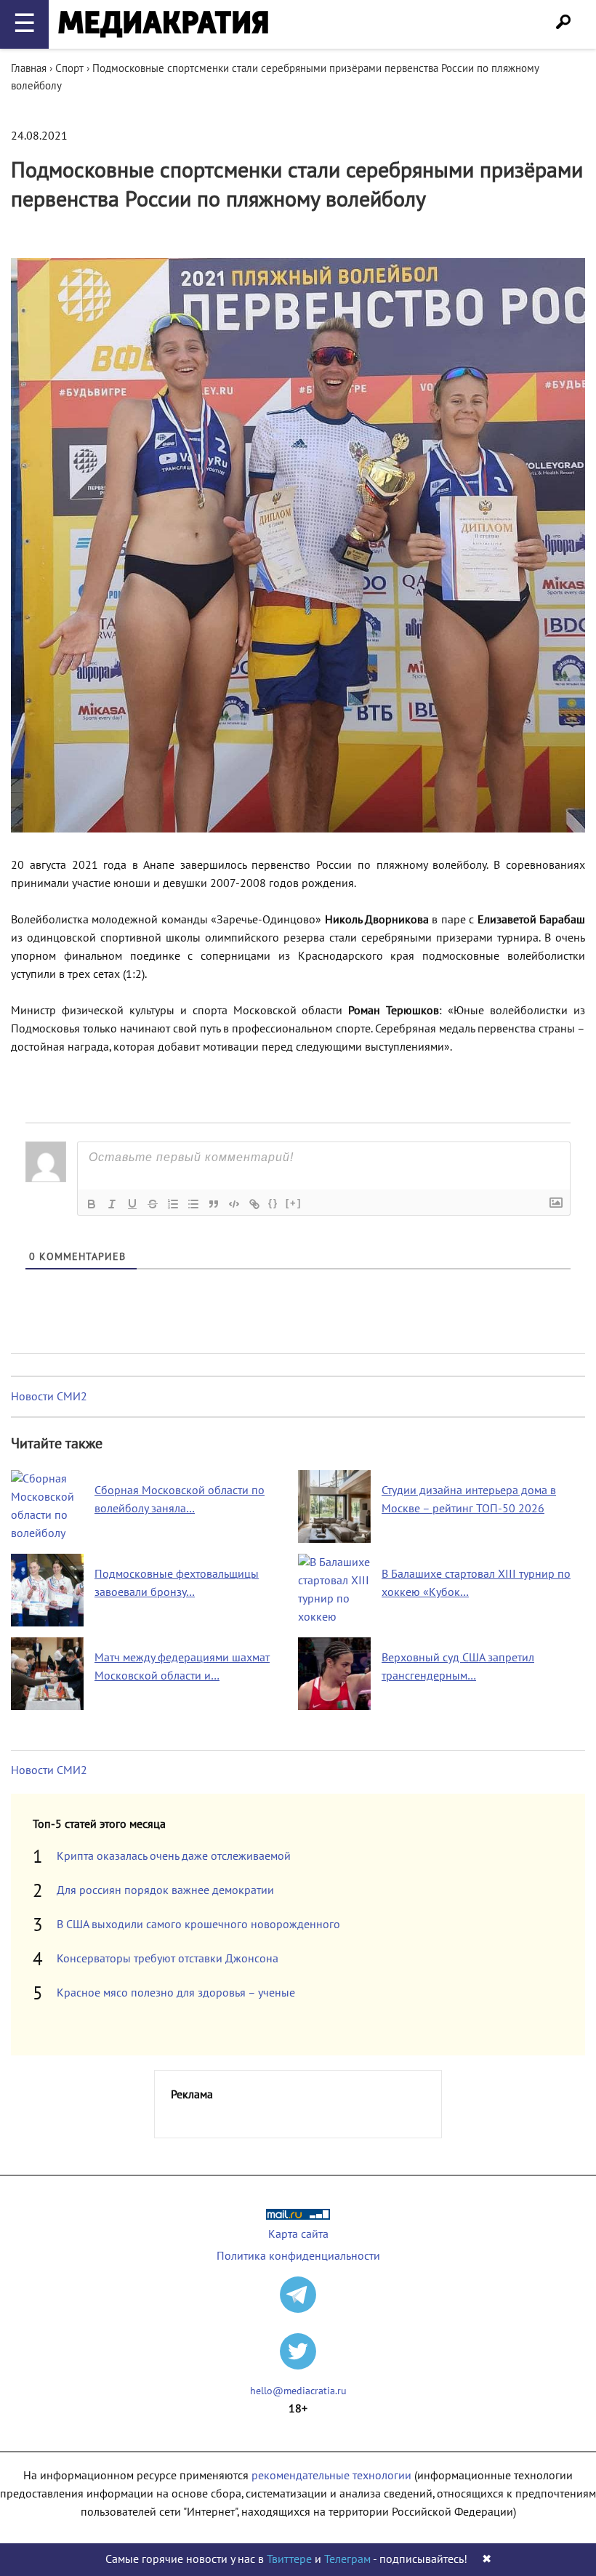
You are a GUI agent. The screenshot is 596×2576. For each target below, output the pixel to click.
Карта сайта (298, 2234)
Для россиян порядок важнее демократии (165, 1890)
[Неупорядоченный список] (193, 1204)
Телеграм (347, 2559)
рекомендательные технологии (331, 2476)
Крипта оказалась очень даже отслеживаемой (174, 1856)
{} (273, 1203)
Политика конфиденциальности (298, 2256)
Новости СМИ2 (49, 1397)
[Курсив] (112, 1204)
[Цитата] (214, 1204)
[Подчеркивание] (132, 1204)
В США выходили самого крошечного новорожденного (198, 1925)
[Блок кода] (234, 1204)
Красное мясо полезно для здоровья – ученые (176, 1993)
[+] (294, 1203)
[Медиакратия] (163, 24)
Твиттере (289, 2559)
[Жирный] (92, 1204)
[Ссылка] (254, 1204)
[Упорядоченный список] (173, 1204)
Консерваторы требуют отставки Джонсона (168, 1959)
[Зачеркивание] (153, 1204)
